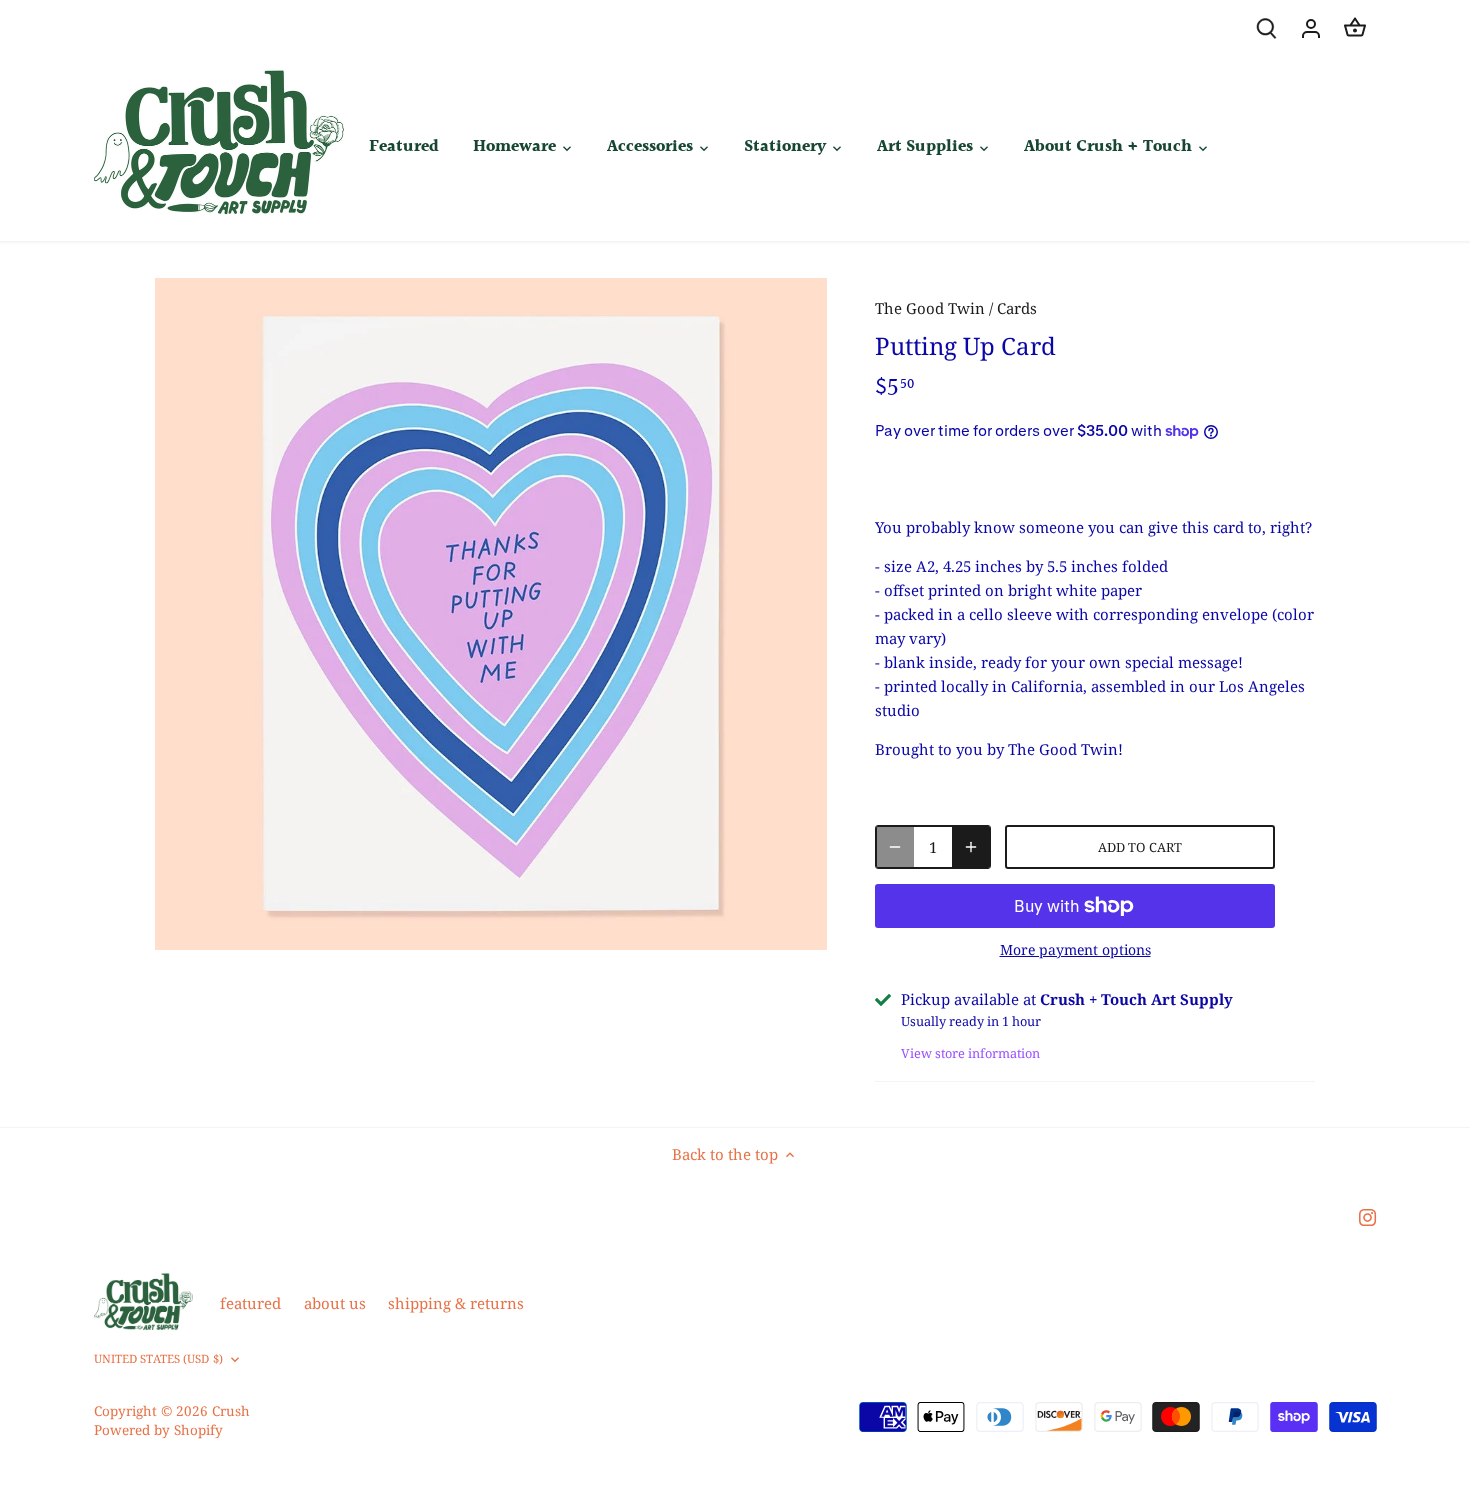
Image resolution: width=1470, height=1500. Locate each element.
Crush (231, 1411)
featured (250, 1303)
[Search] (1267, 27)
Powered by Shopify (158, 1430)
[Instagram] (1367, 1216)
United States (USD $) (158, 1359)
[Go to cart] (1355, 27)
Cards (1017, 308)
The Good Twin (930, 308)
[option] (491, 614)
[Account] (1311, 27)
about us (335, 1303)
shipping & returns (456, 1303)
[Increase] (971, 847)
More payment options (1075, 949)
